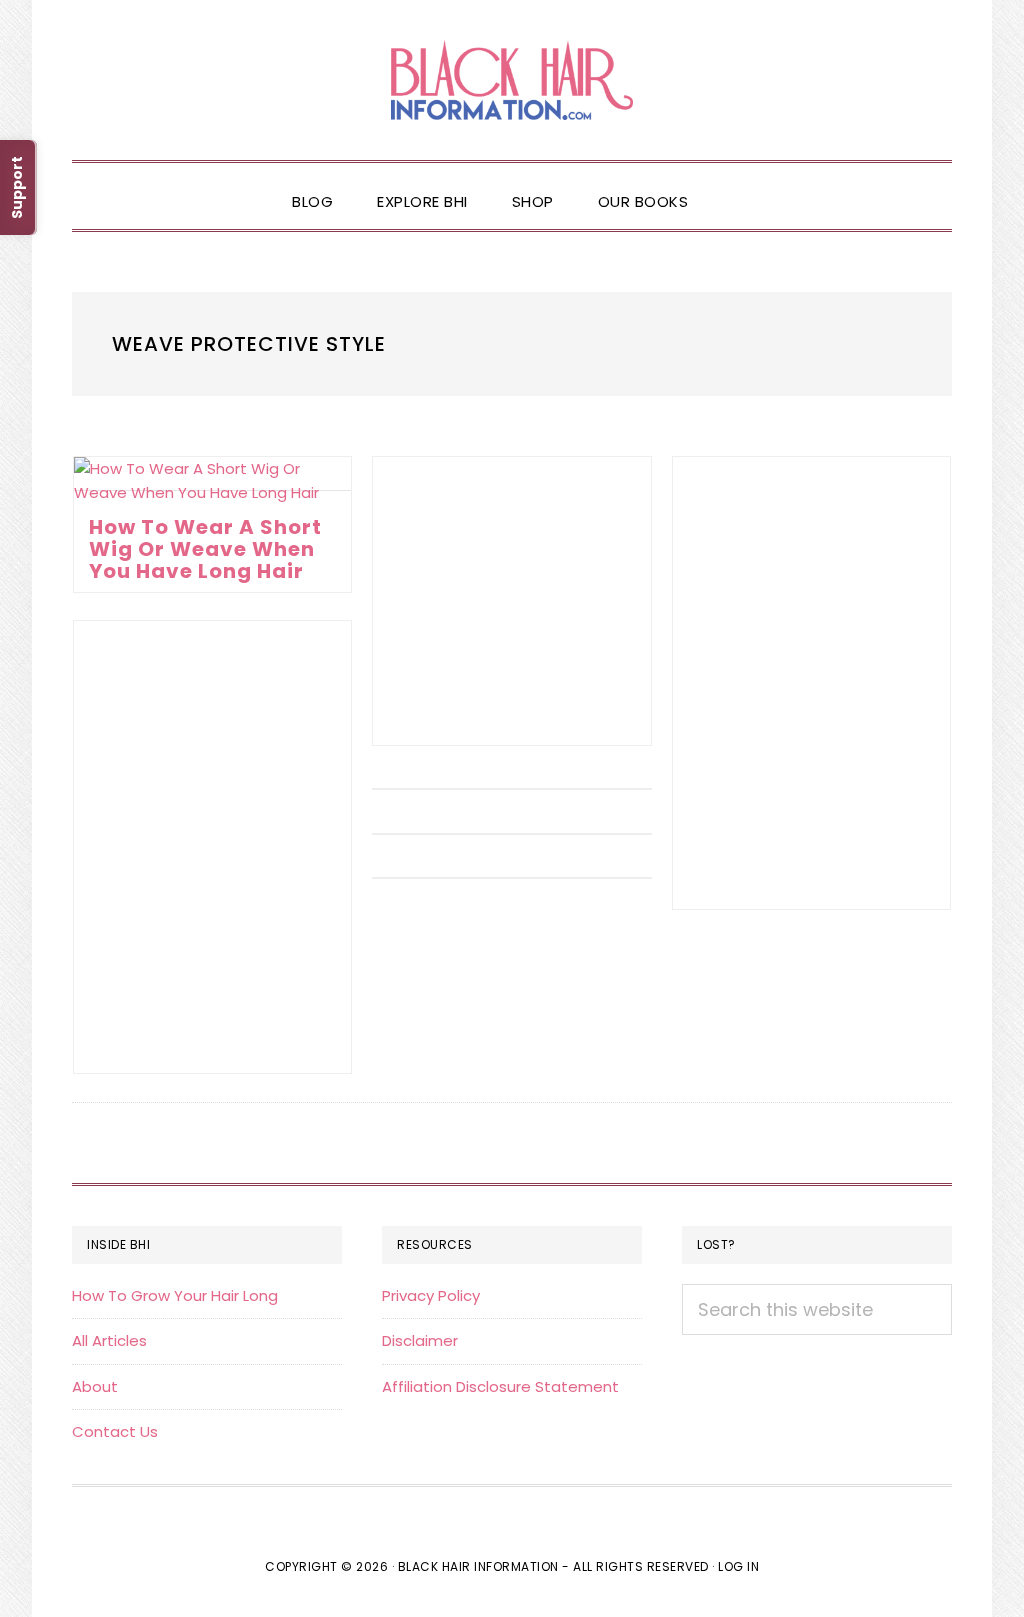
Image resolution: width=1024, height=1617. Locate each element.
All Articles (109, 1340)
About (95, 1386)
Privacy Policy (431, 1295)
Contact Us (115, 1431)
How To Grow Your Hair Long (175, 1295)
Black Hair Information (512, 80)
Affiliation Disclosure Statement (500, 1386)
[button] (732, 185)
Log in (738, 1566)
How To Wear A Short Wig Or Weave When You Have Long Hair (205, 549)
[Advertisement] (511, 601)
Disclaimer (420, 1340)
